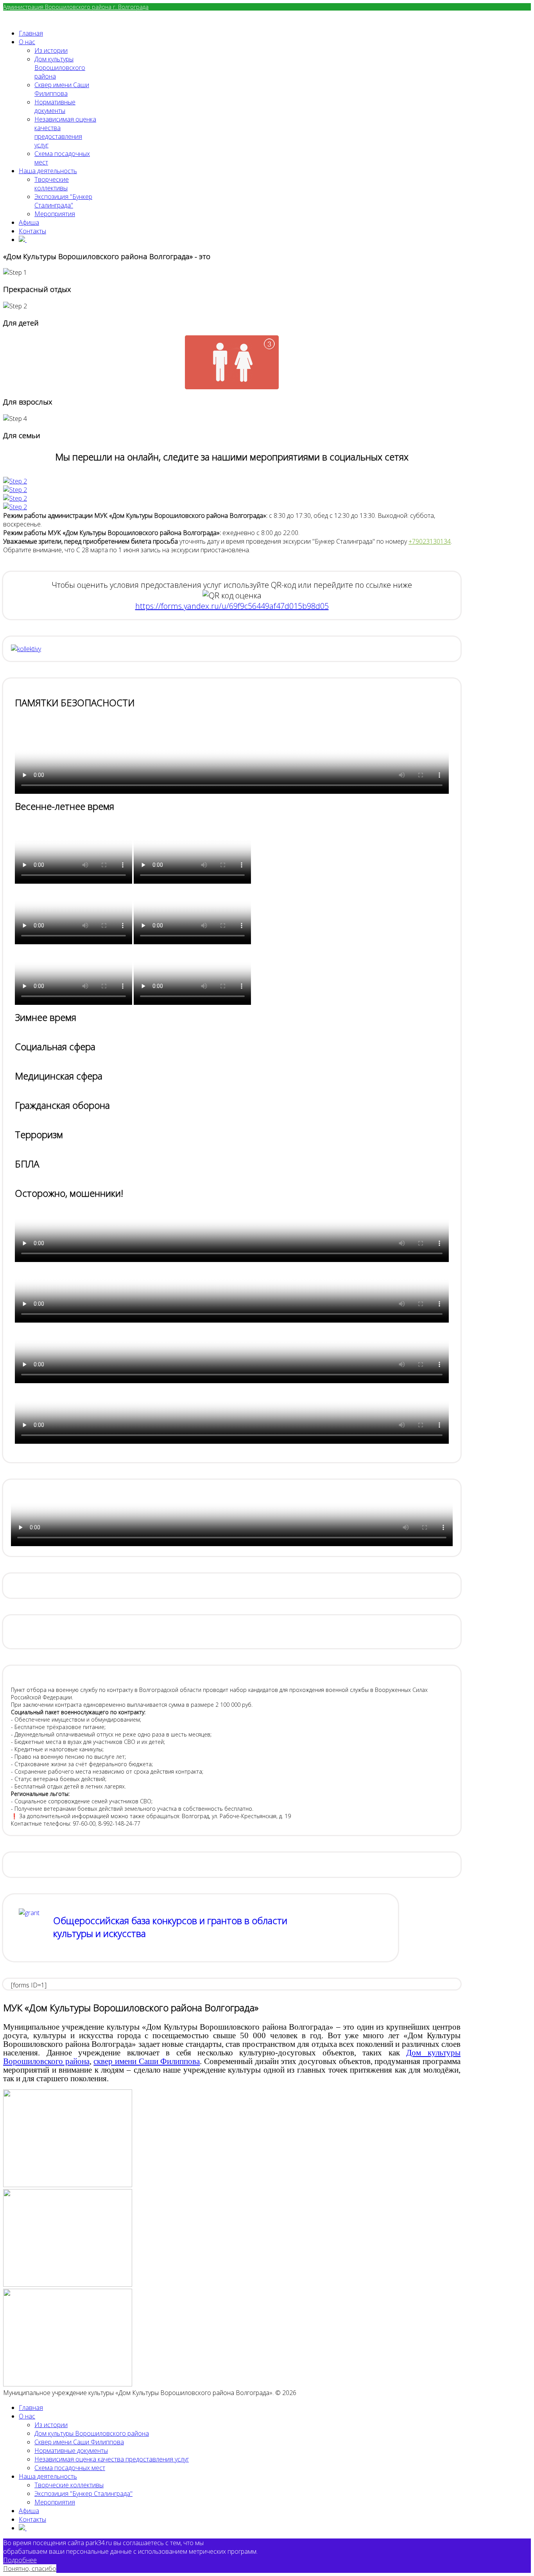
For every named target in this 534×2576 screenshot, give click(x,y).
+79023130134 (430, 541)
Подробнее (20, 2560)
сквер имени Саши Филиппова (147, 2061)
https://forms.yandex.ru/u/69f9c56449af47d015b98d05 (232, 606)
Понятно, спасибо (30, 2569)
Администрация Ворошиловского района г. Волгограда (76, 7)
